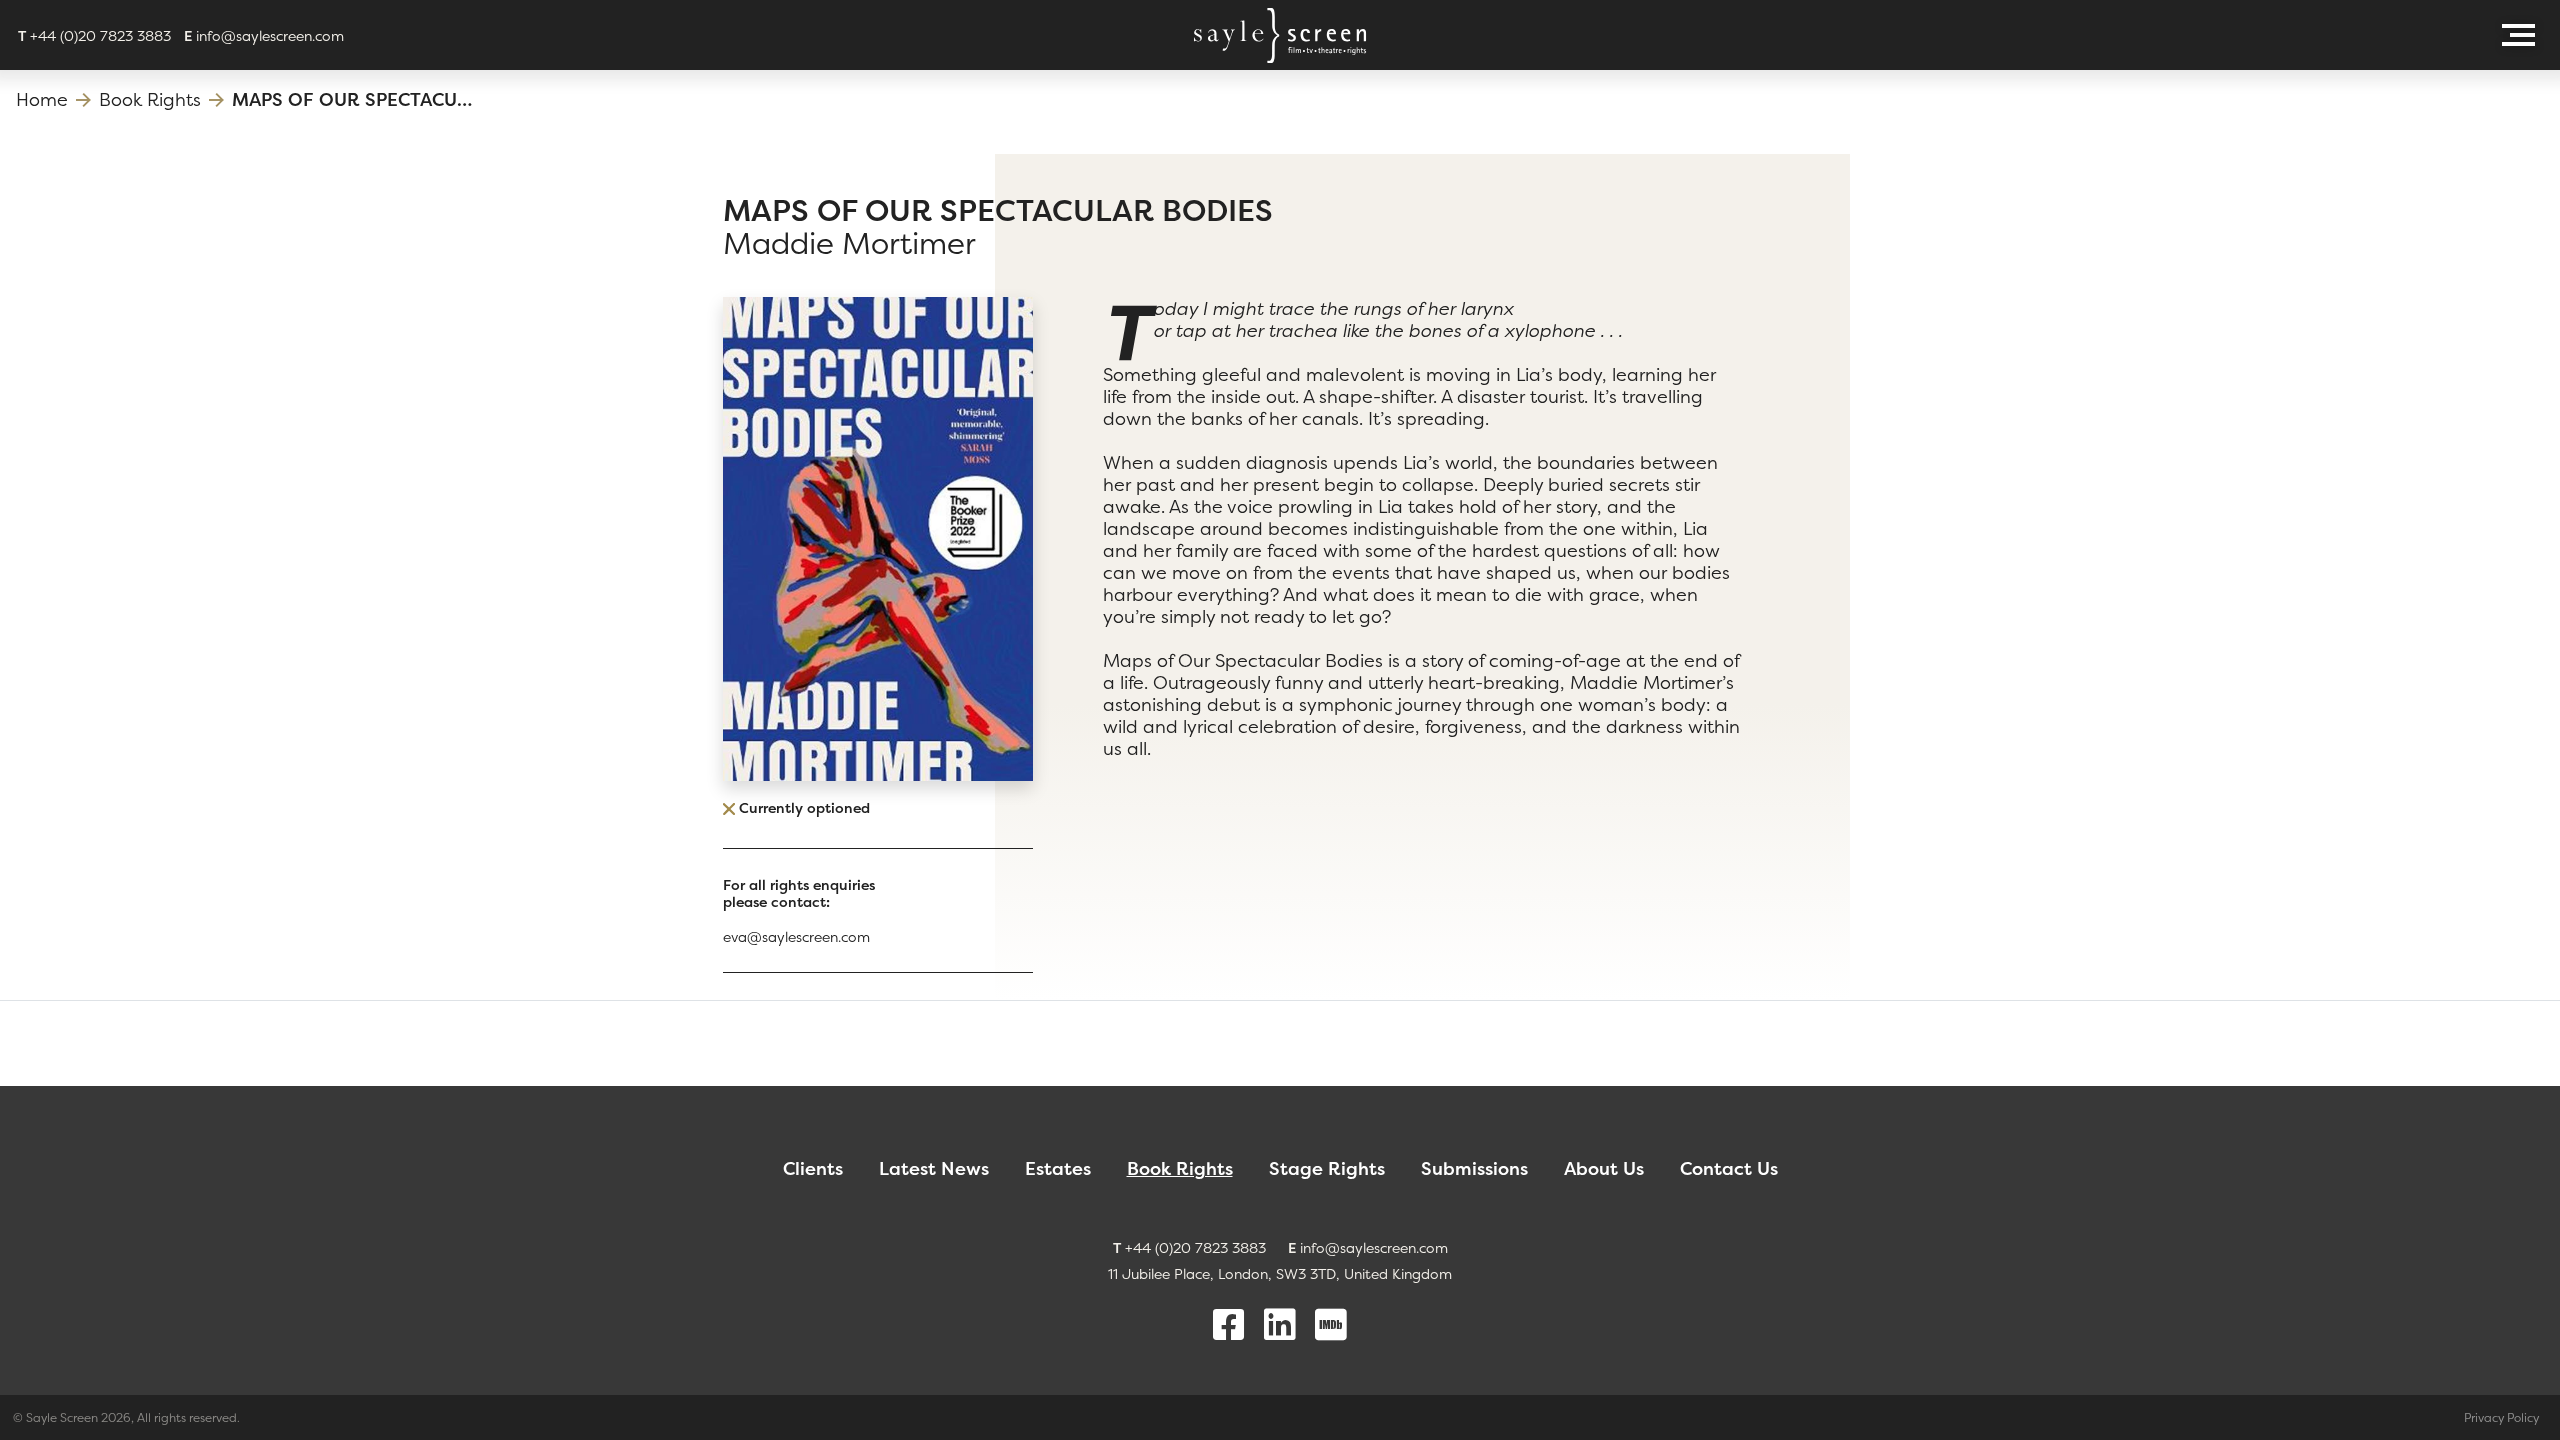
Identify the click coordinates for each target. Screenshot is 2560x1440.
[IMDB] (1331, 1325)
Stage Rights (1327, 1168)
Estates (1058, 1168)
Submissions (1474, 1168)
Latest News (934, 1168)
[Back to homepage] (1280, 35)
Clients (813, 1168)
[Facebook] (1229, 1325)
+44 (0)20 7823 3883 (94, 35)
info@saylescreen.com (264, 35)
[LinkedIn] (1280, 1325)
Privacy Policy (2501, 1417)
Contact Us (1729, 1168)
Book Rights (150, 99)
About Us (1604, 1168)
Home (42, 99)
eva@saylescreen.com (796, 936)
